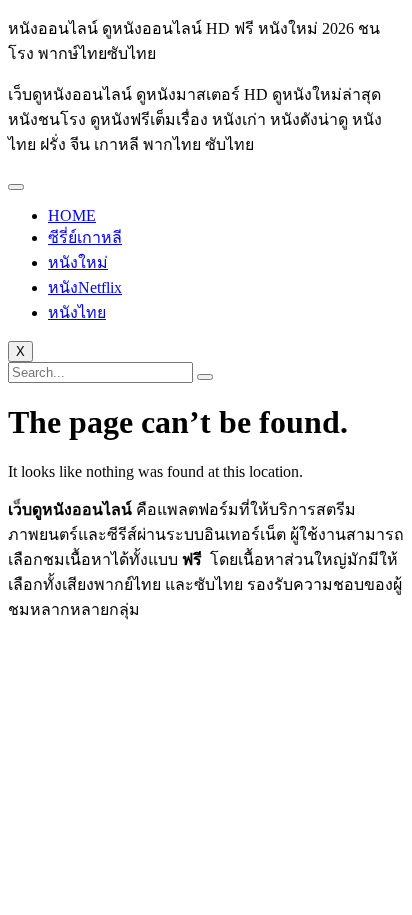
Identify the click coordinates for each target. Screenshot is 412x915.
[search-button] (205, 377)
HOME (72, 215)
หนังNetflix (85, 287)
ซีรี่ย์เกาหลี (85, 237)
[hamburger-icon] (16, 187)
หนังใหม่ (78, 262)
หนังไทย (77, 312)
